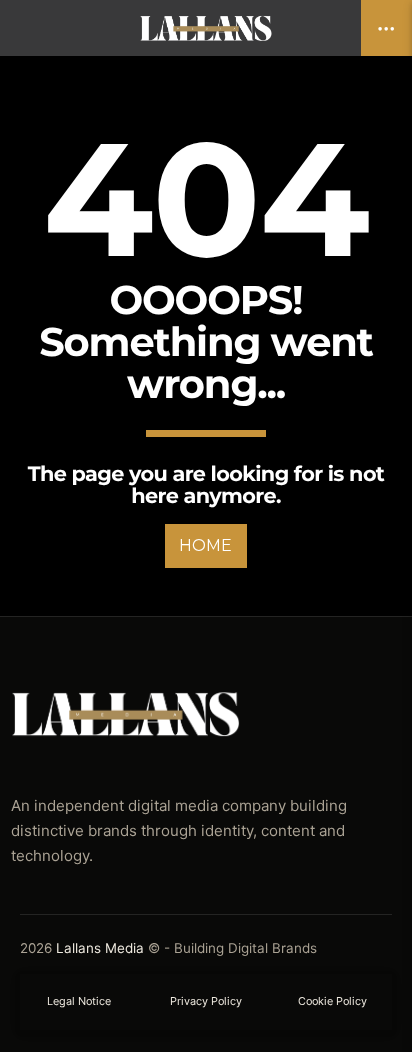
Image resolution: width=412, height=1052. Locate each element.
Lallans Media (100, 948)
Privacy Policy (206, 1001)
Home (205, 545)
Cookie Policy (332, 1001)
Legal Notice (79, 1001)
